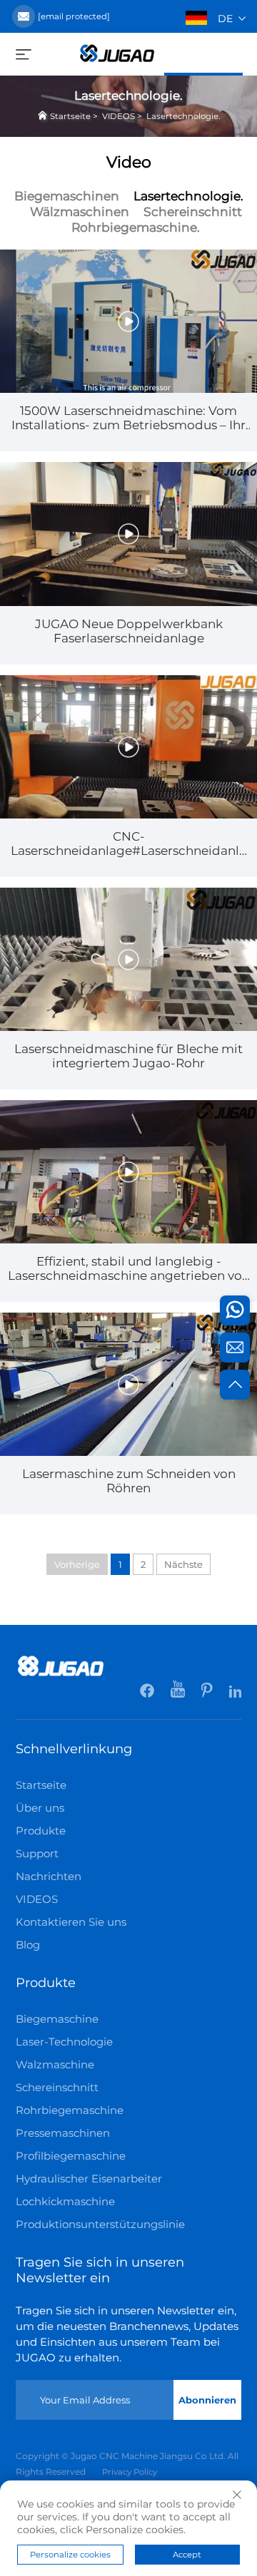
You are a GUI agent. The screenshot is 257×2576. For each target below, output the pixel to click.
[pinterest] (208, 1693)
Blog (28, 1945)
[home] (117, 52)
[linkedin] (235, 1693)
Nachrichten (49, 1876)
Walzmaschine (55, 2064)
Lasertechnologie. (183, 116)
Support (37, 1853)
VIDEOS (119, 116)
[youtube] (179, 1693)
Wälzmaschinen (80, 211)
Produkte (41, 1831)
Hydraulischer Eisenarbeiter (89, 2179)
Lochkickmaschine (65, 2201)
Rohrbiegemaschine (70, 2110)
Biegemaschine (57, 2019)
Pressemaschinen (63, 2133)
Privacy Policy (130, 2472)
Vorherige (77, 1564)
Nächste (183, 1564)
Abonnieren (207, 2400)
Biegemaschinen (67, 196)
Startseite (70, 116)
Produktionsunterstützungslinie (100, 2224)
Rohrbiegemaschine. (136, 227)
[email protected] (74, 16)
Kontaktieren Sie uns (71, 1922)
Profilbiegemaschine (71, 2156)
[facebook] (148, 1693)
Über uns (40, 1808)
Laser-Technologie (64, 2042)
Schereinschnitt (193, 211)
